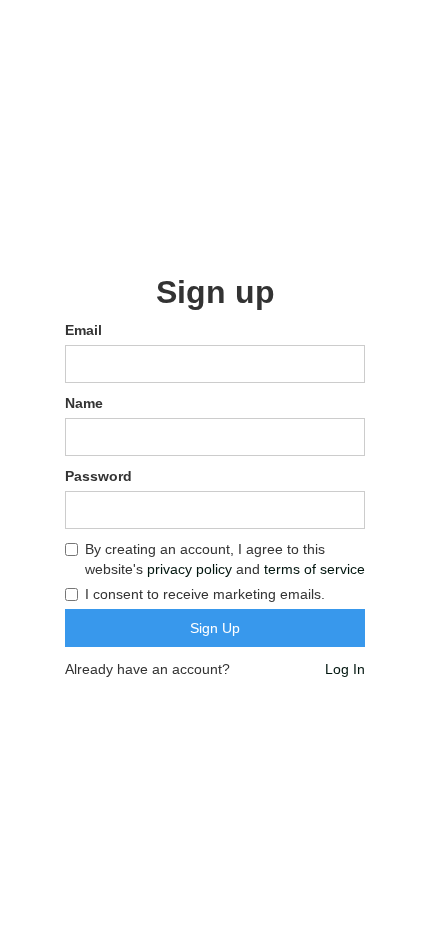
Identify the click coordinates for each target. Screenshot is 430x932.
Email (83, 330)
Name (84, 403)
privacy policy (189, 569)
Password (98, 476)
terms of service (314, 569)
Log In (345, 669)
